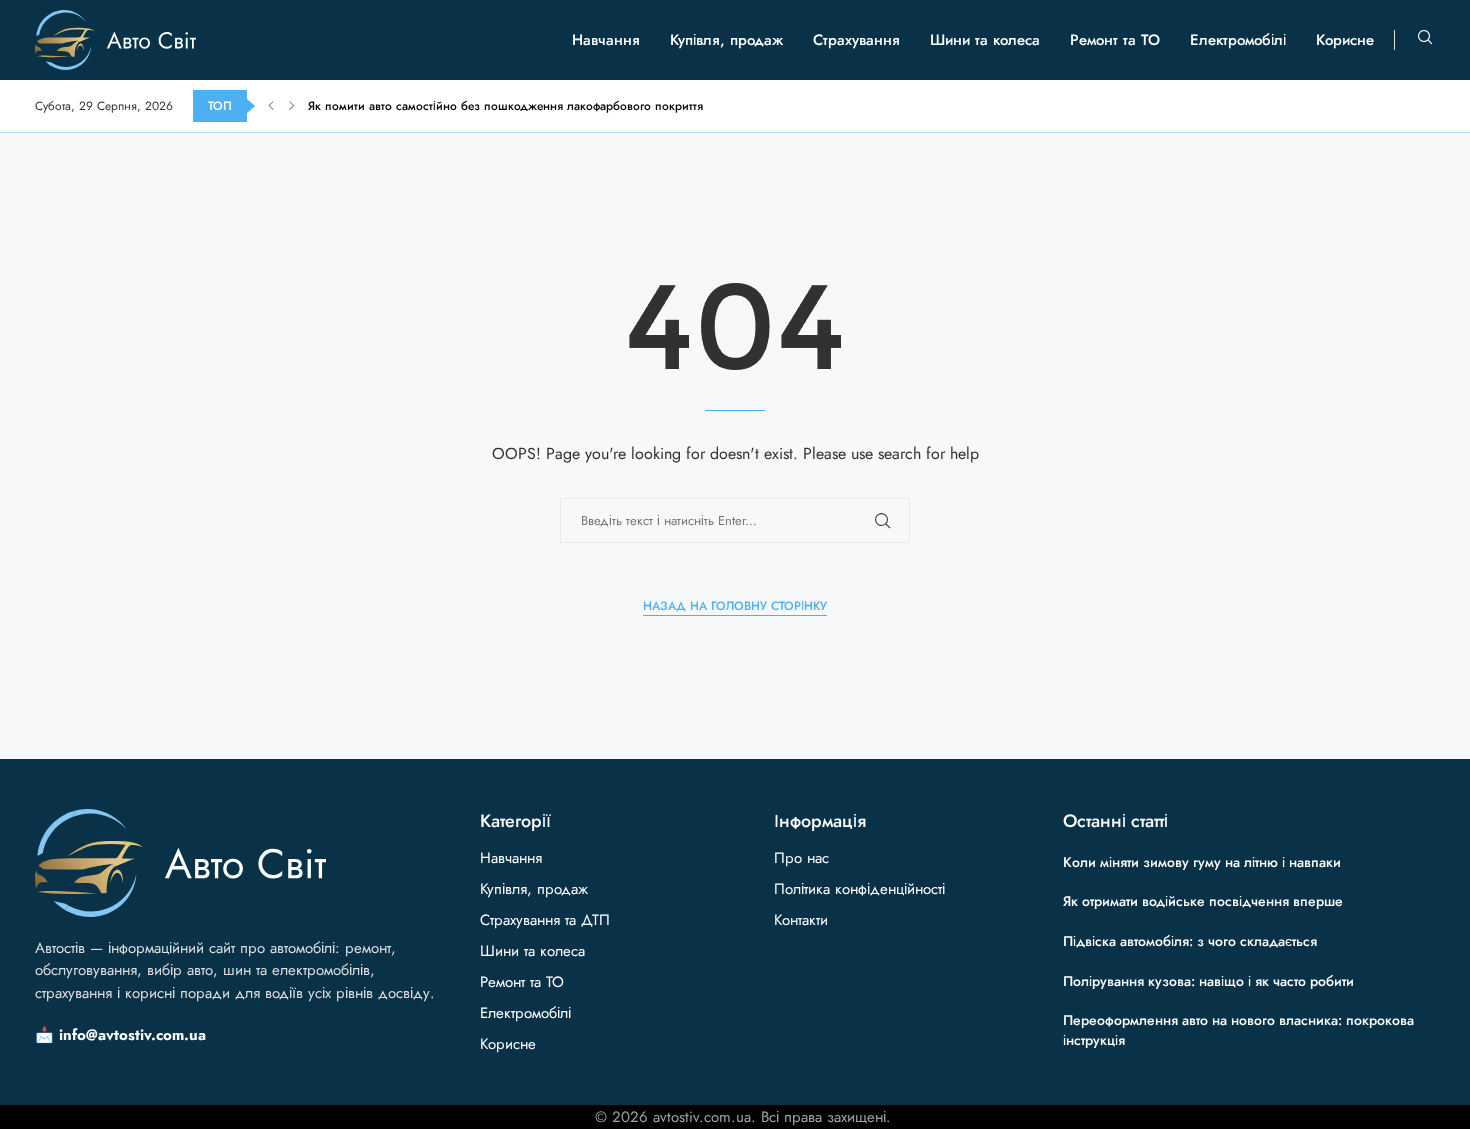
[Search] (1425, 40)
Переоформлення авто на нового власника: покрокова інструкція (1238, 1030)
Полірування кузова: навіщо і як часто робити (1208, 981)
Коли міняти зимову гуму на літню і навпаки (1202, 862)
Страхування (856, 40)
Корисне (1345, 40)
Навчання (606, 40)
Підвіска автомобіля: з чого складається (1190, 941)
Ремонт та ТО (1115, 40)
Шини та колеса (985, 40)
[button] (271, 106)
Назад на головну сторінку (735, 606)
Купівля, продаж (726, 40)
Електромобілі (1238, 40)
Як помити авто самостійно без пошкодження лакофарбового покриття (505, 106)
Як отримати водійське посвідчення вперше (1203, 901)
